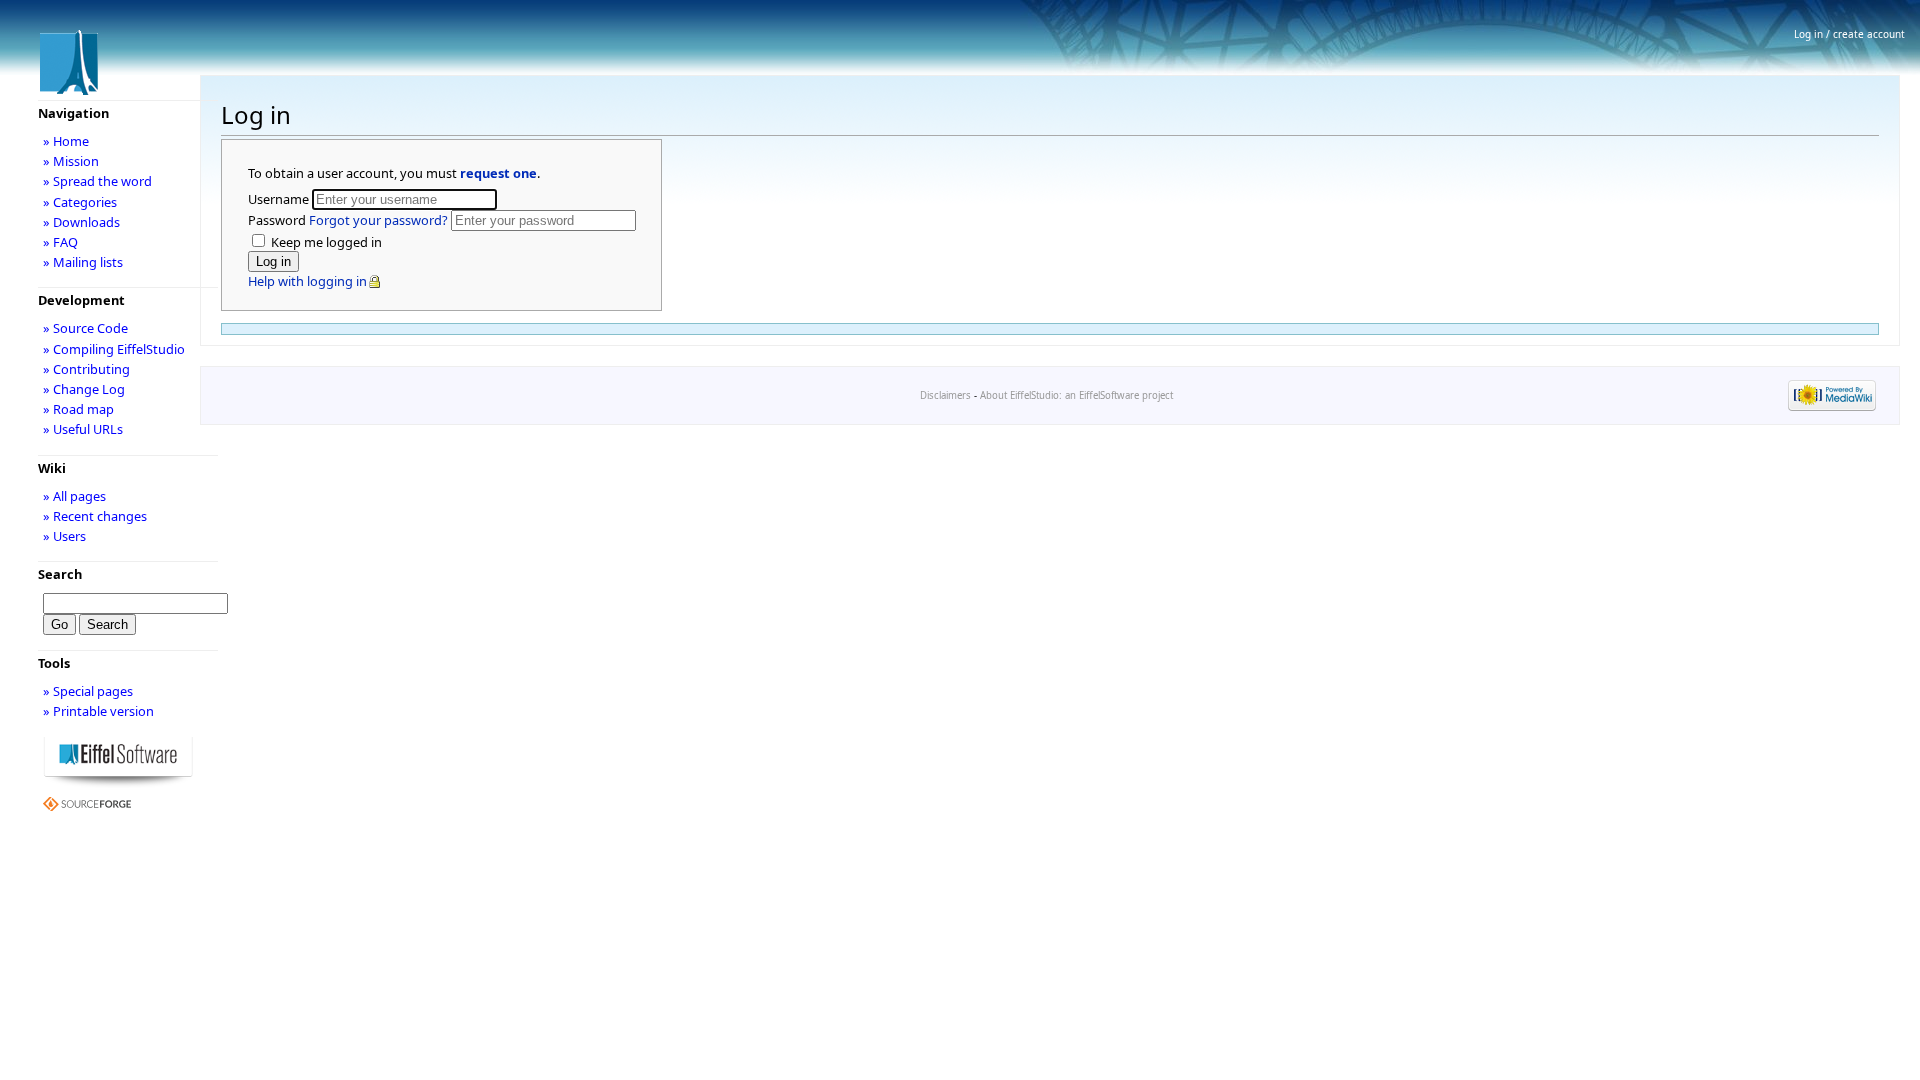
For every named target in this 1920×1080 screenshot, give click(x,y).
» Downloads (81, 222)
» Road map (78, 409)
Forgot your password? (378, 220)
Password (348, 220)
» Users (64, 536)
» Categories (80, 202)
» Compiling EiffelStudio (114, 349)
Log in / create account (1849, 34)
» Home (66, 141)
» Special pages (88, 691)
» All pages (74, 496)
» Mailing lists (83, 262)
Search (60, 574)
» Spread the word (97, 181)
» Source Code (85, 328)
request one (498, 173)
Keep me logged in (325, 242)
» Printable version (98, 711)
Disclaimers (945, 395)
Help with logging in (307, 281)
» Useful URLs (83, 429)
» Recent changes (95, 516)
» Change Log (84, 389)
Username (280, 199)
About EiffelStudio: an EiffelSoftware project (1076, 395)
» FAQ (60, 242)
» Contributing (86, 369)
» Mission (71, 161)
